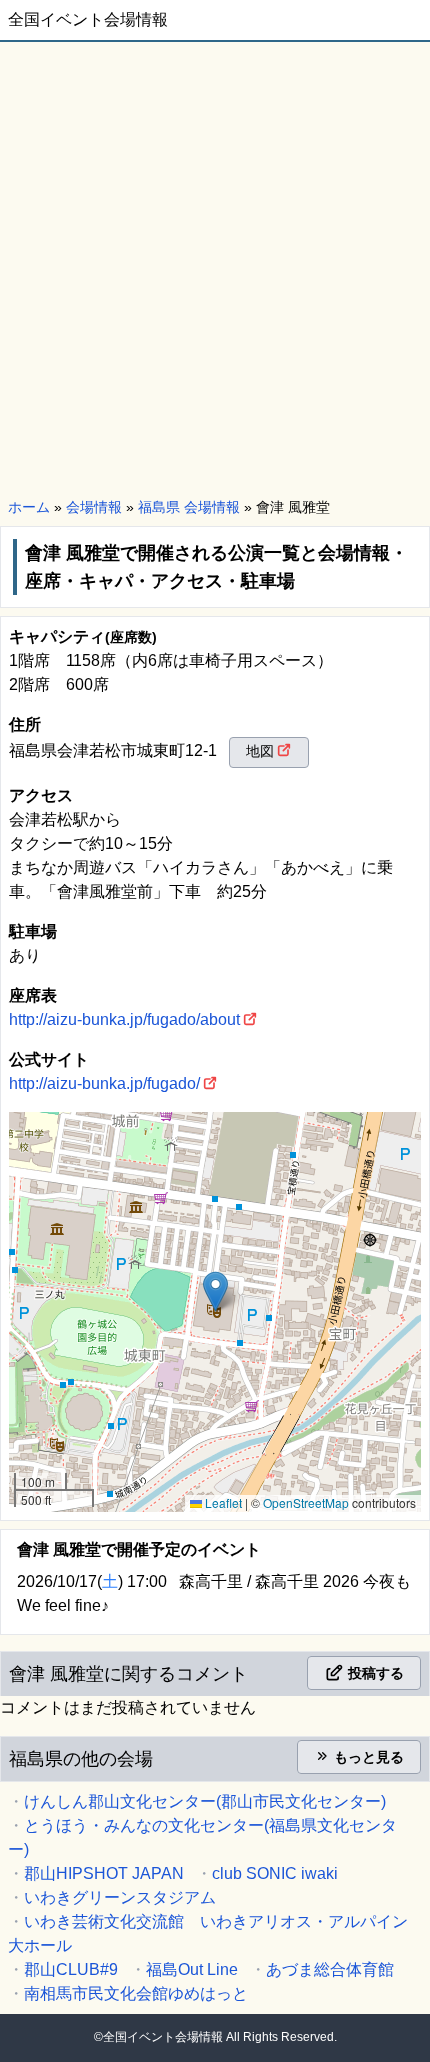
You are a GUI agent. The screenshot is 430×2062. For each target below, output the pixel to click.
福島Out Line (192, 1969)
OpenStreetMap (306, 1502)
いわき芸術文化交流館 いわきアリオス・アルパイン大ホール (208, 1933)
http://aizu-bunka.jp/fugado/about (124, 1019)
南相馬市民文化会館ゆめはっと (136, 1993)
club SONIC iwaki (275, 1873)
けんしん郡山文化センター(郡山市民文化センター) (205, 1801)
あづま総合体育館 (330, 1969)
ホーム (29, 507)
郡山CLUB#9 (71, 1969)
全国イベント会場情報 (88, 19)
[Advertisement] (215, 267)
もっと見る (367, 1757)
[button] (215, 1291)
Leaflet (222, 1502)
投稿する (374, 1673)
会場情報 (94, 507)
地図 (260, 751)
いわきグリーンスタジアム (120, 1897)
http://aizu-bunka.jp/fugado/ (104, 1083)
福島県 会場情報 (189, 507)
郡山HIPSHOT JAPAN (104, 1873)
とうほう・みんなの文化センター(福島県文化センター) (202, 1837)
